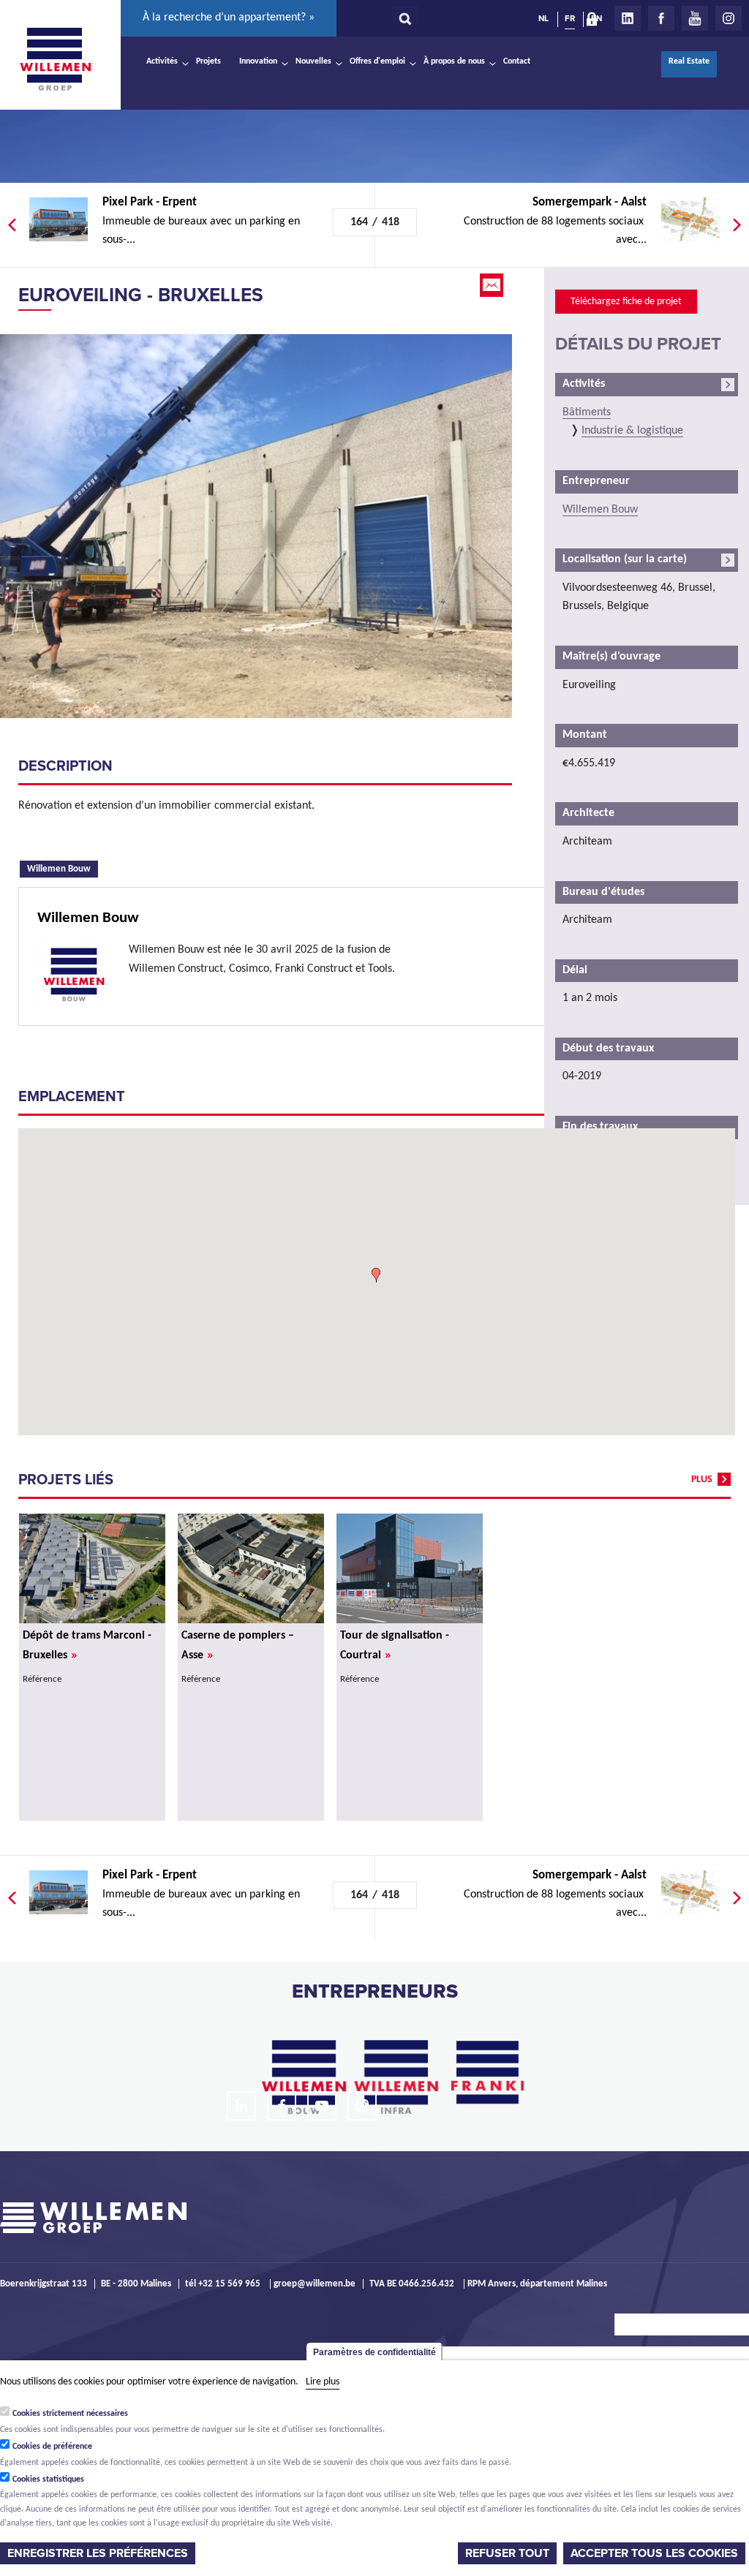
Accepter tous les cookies (654, 2553)
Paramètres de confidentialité (374, 2352)
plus (702, 1480)
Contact (517, 61)
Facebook (661, 18)
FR (570, 18)
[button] (376, 1275)
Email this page (493, 285)
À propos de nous (454, 61)
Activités (162, 61)
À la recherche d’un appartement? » (229, 18)
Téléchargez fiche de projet (626, 302)
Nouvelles (313, 61)
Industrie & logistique (632, 431)
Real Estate (689, 61)
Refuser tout (507, 2553)
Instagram (729, 18)
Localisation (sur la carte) (625, 559)
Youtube (695, 18)
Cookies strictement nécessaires (70, 2414)
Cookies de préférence (52, 2447)
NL (543, 18)
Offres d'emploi (377, 61)
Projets (208, 61)
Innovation (258, 61)
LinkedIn (628, 18)
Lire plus (323, 2382)
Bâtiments (587, 412)
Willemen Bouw (63, 868)
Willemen (55, 59)
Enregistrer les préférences (98, 2553)
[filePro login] (595, 22)
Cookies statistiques (48, 2479)
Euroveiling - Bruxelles (141, 295)
